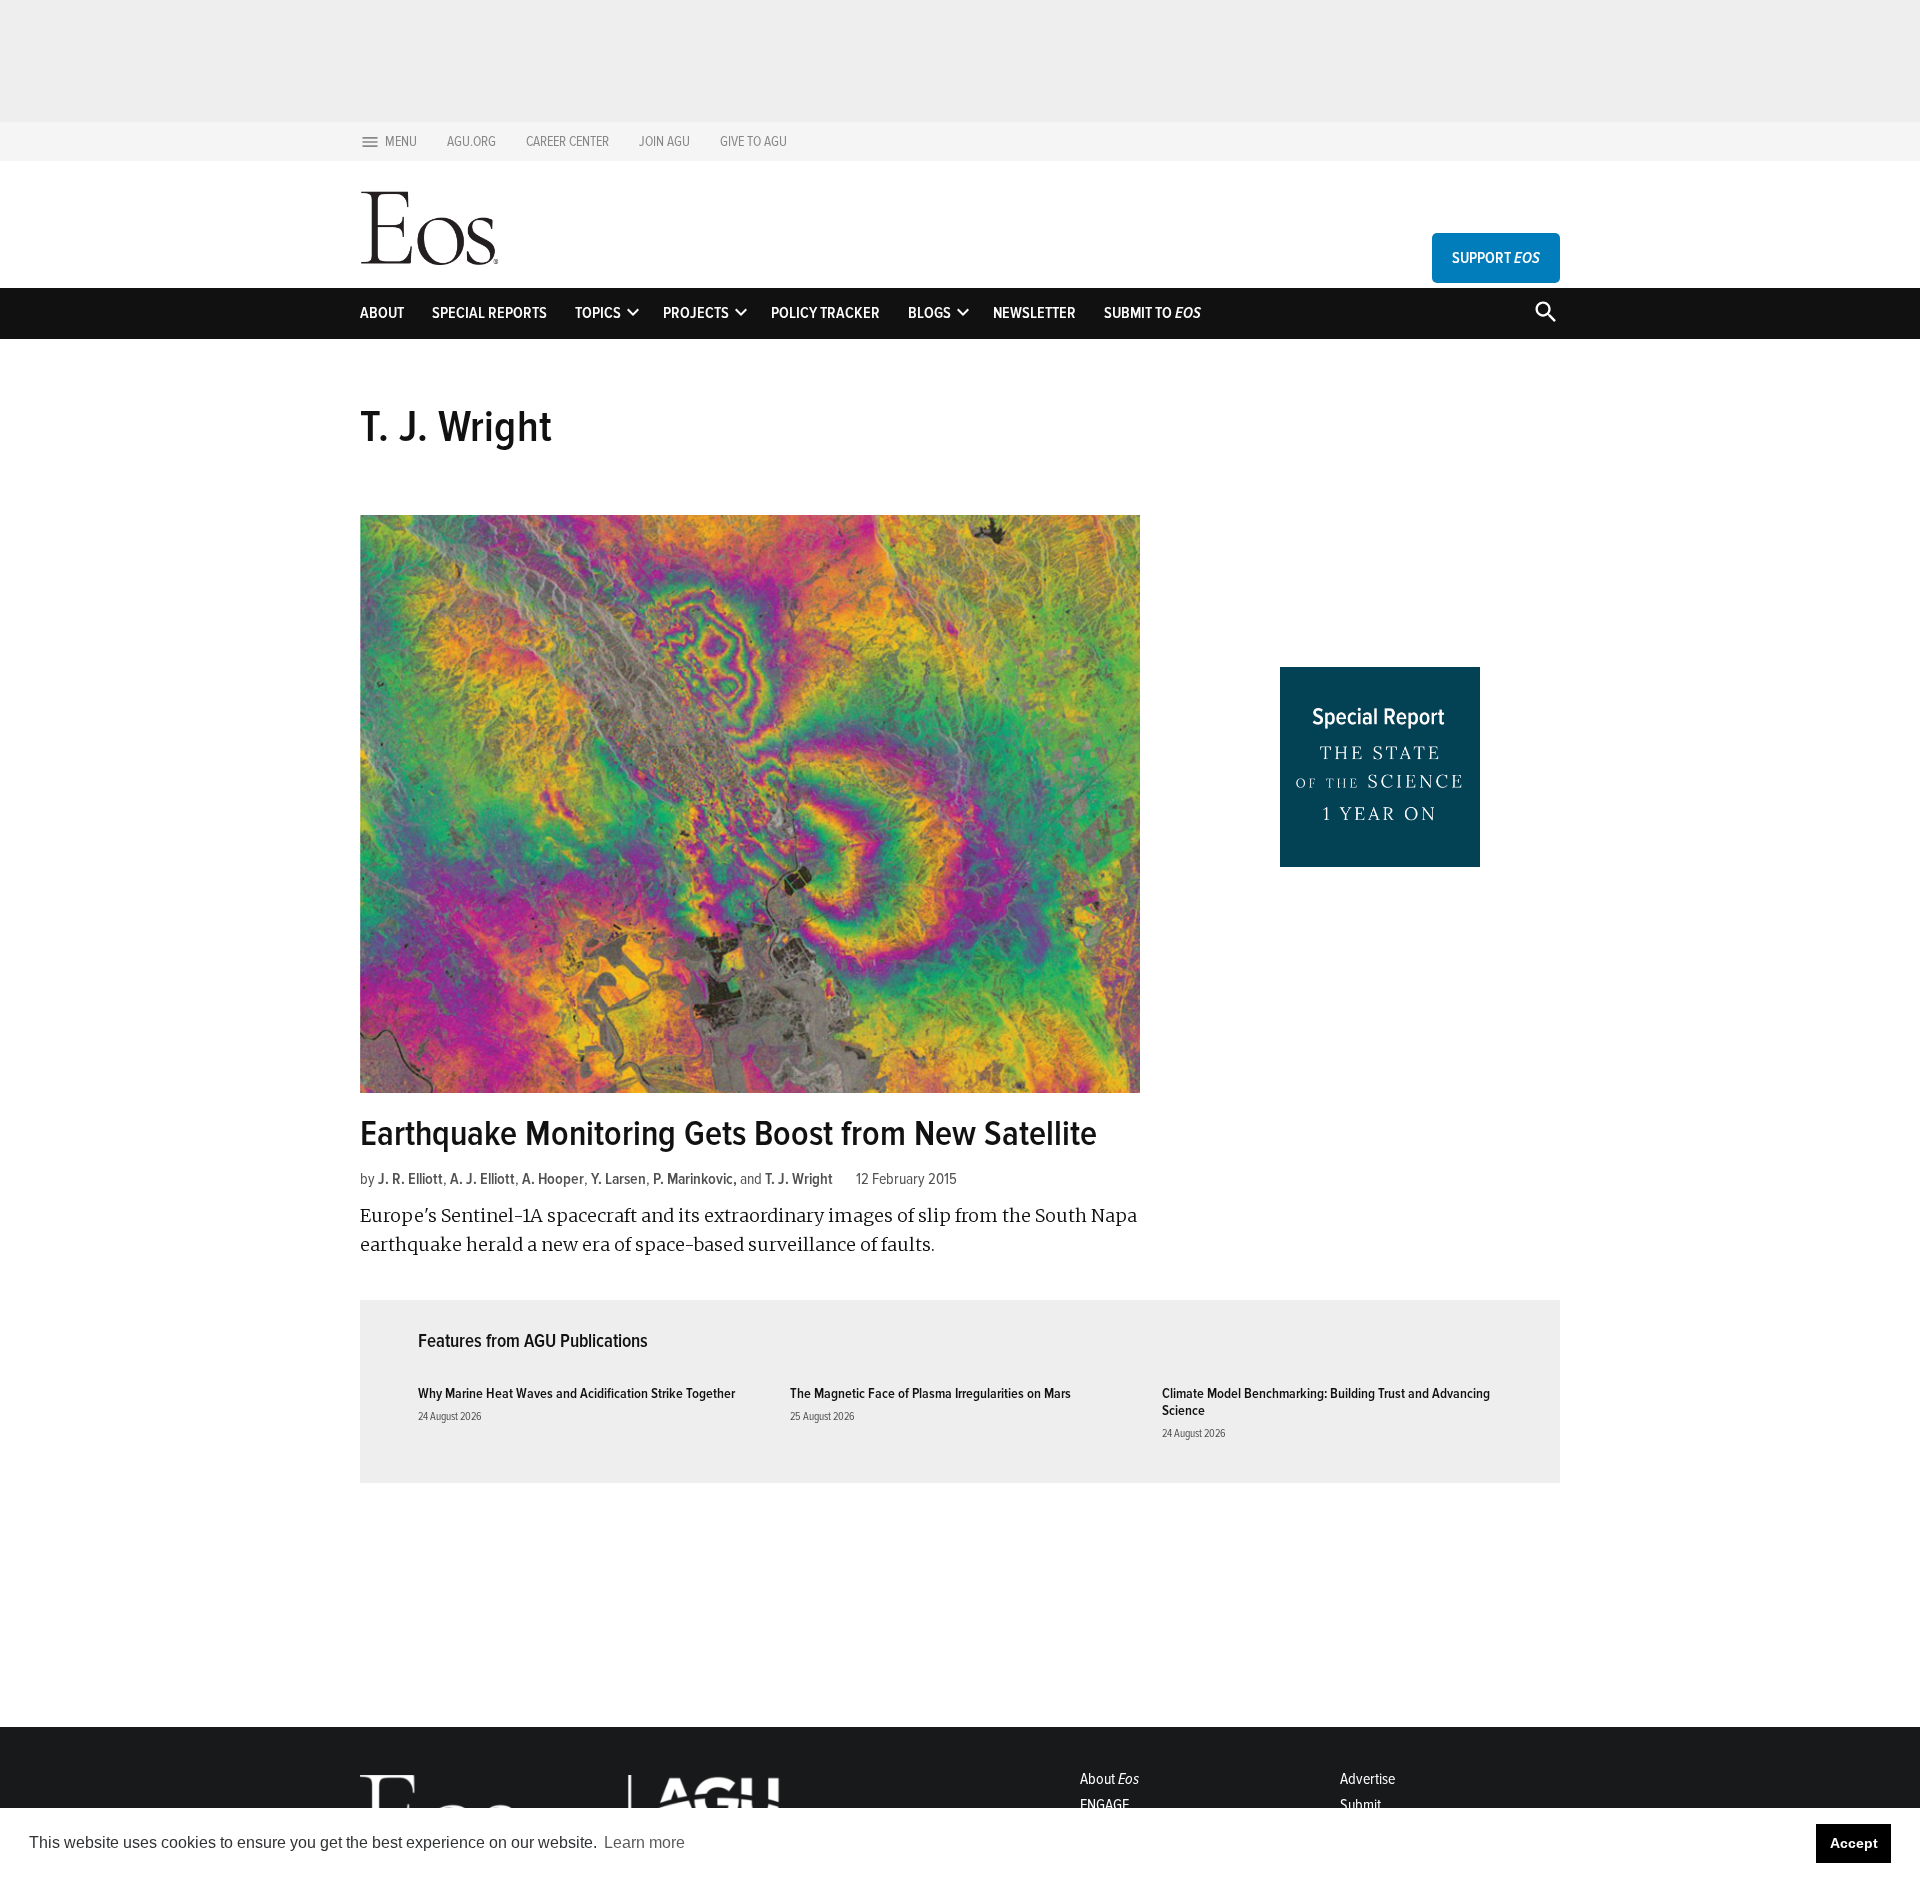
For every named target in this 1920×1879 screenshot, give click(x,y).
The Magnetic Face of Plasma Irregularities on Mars (930, 1393)
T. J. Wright (799, 1179)
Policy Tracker (825, 313)
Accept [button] (1854, 1843)
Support (1496, 258)
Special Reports (489, 313)
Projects (696, 313)
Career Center (567, 141)
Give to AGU (753, 141)
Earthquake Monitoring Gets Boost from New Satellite (728, 1134)
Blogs (929, 313)
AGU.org (471, 141)
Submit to (1152, 313)
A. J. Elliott (482, 1179)
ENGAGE (1104, 1805)
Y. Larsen (618, 1179)
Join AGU (664, 141)
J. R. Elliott (410, 1179)
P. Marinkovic (693, 1179)
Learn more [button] (644, 1842)
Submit (1360, 1805)
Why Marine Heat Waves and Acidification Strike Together (576, 1393)
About (382, 313)
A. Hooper (553, 1179)
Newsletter (1034, 313)
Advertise (1367, 1779)
